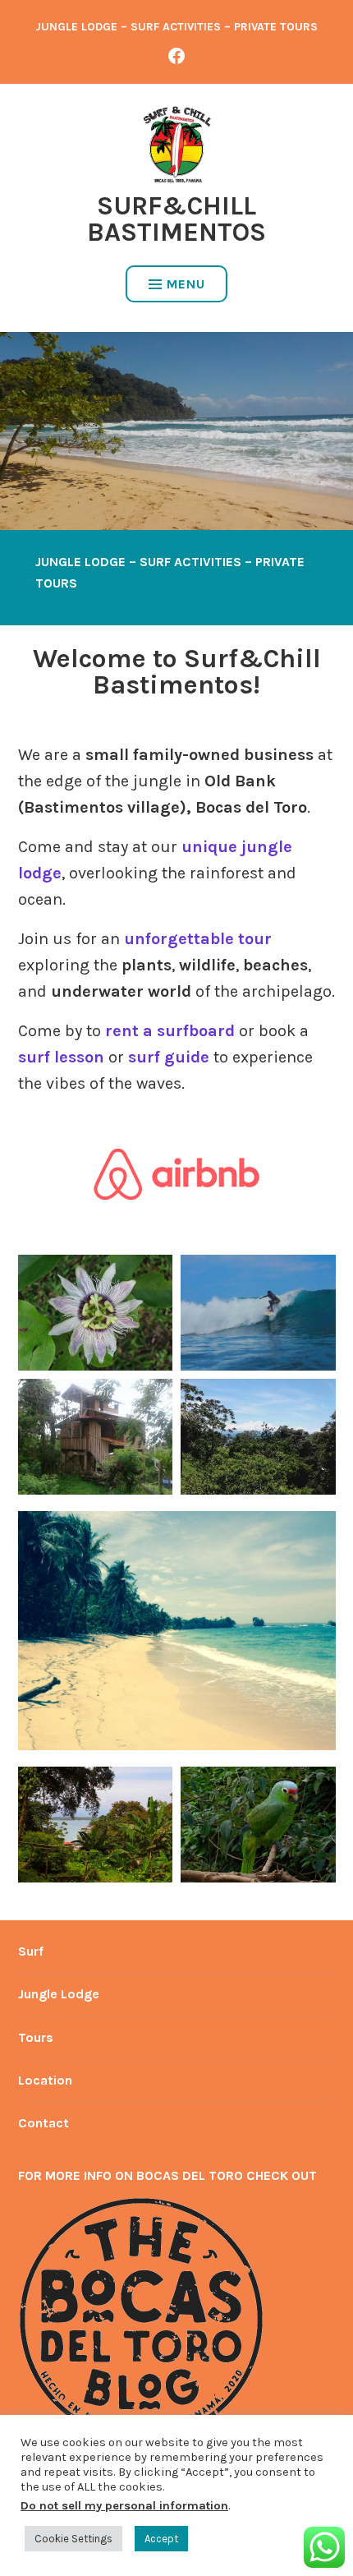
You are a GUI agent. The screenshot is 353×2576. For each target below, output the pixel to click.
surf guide (169, 1057)
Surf (31, 1951)
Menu (186, 284)
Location (45, 2080)
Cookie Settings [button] (73, 2539)
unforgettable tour (198, 939)
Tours (36, 2037)
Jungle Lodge (59, 1994)
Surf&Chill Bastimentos (176, 219)
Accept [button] (161, 2539)
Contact (44, 2123)
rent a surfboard (170, 1031)
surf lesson (61, 1057)
